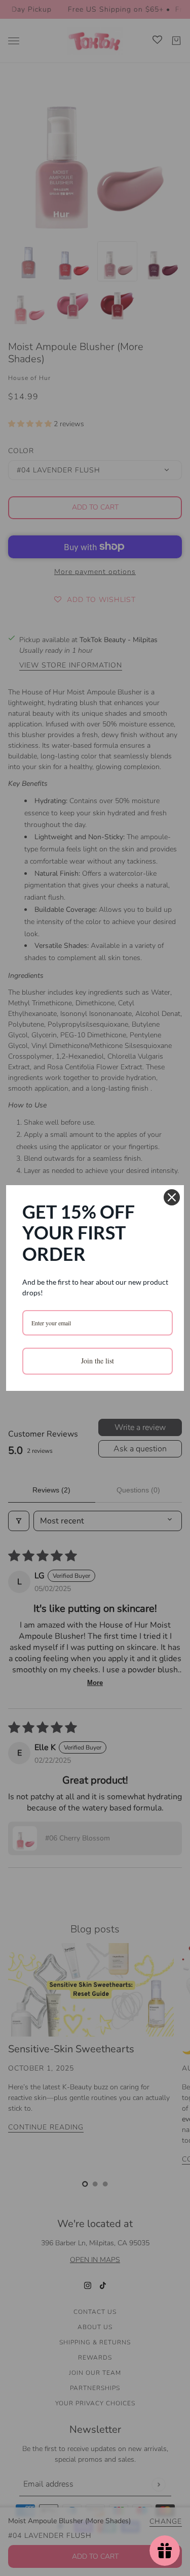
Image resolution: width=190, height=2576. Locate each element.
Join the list (98, 1361)
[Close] (172, 1197)
